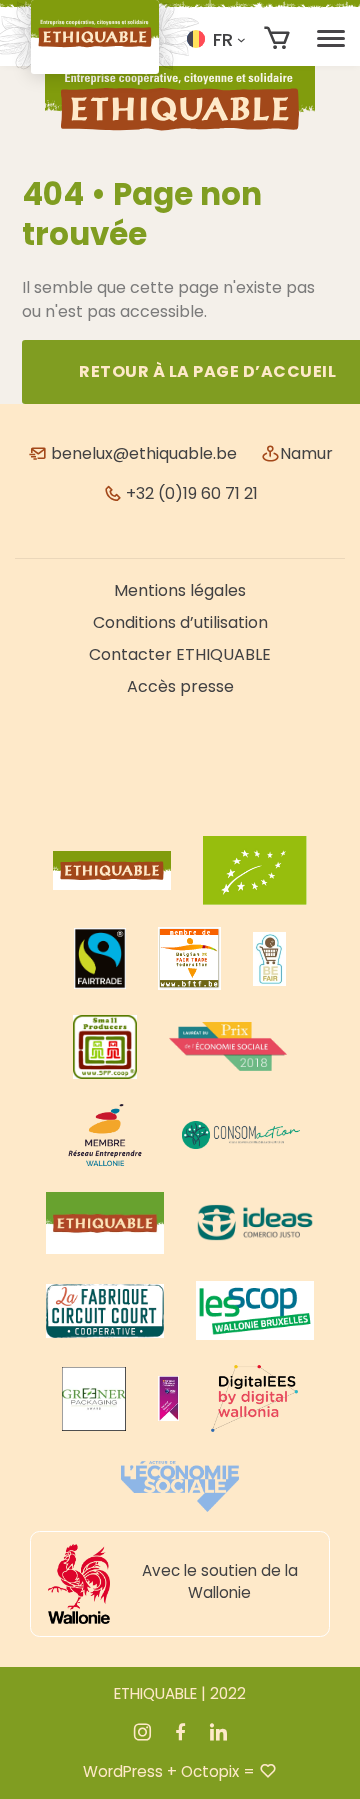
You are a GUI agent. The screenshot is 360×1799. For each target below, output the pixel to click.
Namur (306, 453)
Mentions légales (180, 590)
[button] (216, 39)
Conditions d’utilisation (180, 622)
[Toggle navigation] (331, 39)
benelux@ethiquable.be (142, 453)
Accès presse (180, 686)
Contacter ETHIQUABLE (180, 654)
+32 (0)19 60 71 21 (190, 493)
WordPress (123, 1771)
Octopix (210, 1771)
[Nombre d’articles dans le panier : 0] (277, 38)
